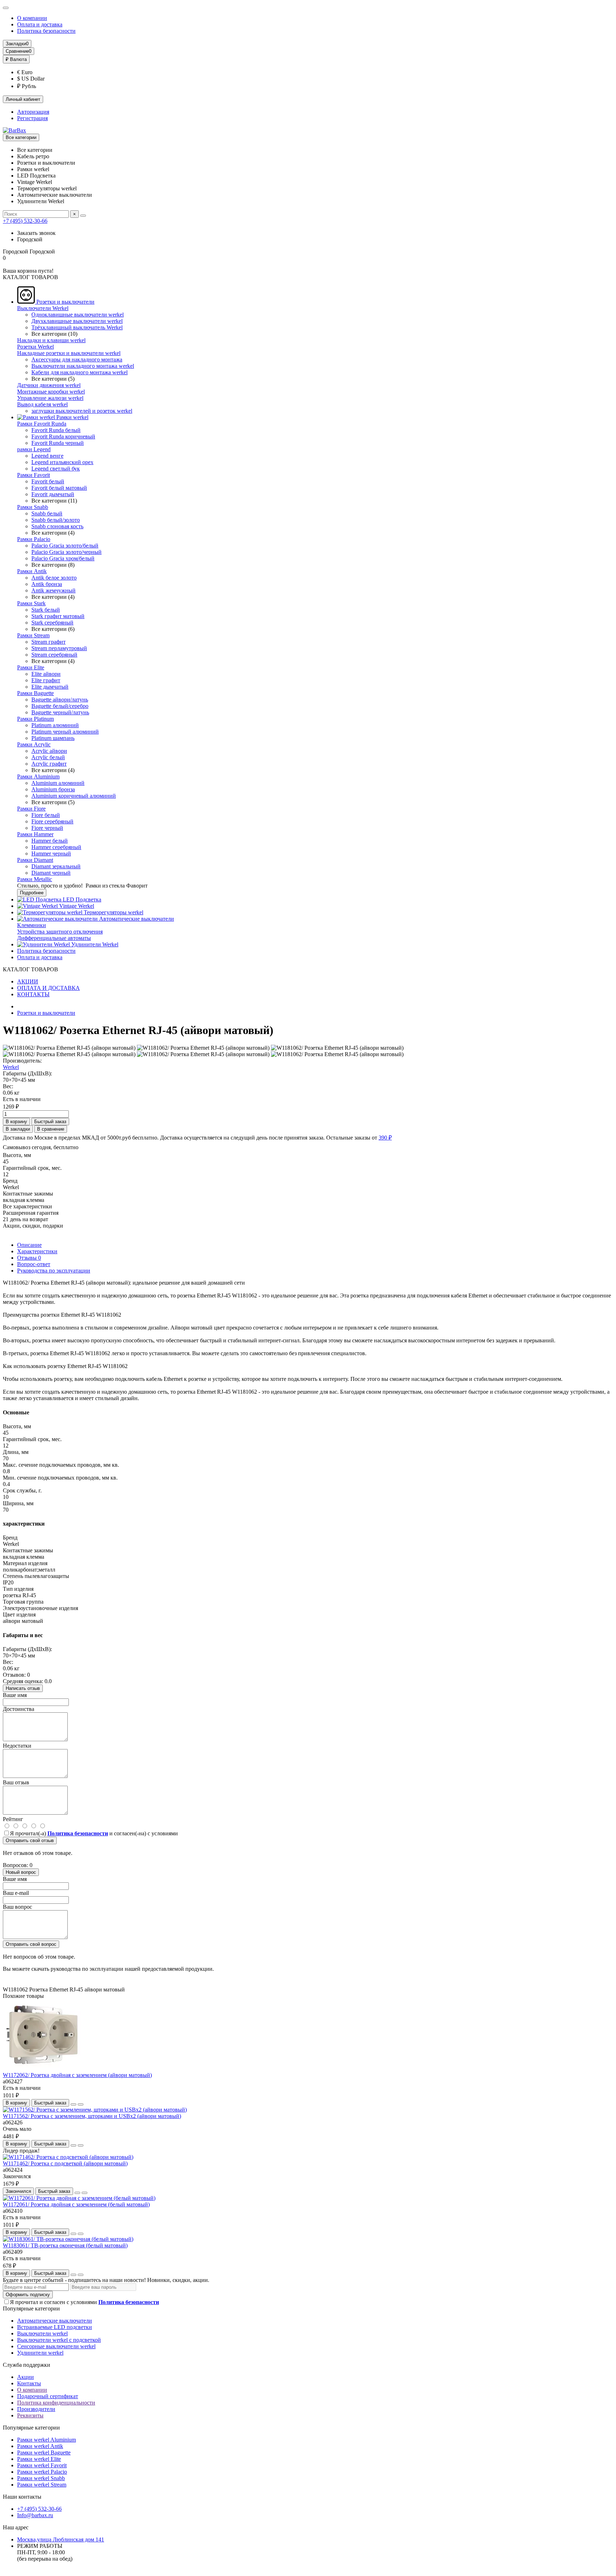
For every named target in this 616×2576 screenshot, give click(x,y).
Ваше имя (15, 1695)
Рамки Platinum (35, 719)
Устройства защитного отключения (60, 932)
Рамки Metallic (35, 879)
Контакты (29, 2383)
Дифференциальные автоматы (54, 938)
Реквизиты (30, 2415)
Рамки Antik (32, 571)
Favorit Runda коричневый (63, 436)
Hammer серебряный (56, 847)
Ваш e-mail (16, 1893)
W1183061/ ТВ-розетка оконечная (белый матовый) (65, 2245)
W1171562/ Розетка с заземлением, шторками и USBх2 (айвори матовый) (92, 2116)
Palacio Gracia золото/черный (66, 552)
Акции (25, 2377)
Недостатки (17, 1746)
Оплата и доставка (40, 24)
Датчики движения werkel (49, 385)
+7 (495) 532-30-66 (25, 221)
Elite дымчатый (50, 687)
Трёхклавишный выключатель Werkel (77, 327)
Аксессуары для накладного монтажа (77, 359)
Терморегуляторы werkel (113, 912)
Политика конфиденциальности (56, 2403)
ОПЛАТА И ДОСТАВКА (48, 988)
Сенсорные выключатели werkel (56, 2346)
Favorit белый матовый (59, 488)
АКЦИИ (28, 981)
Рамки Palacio (34, 539)
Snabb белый (47, 513)
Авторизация (33, 112)
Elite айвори (46, 674)
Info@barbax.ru (35, 2515)
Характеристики (37, 1251)
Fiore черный (47, 828)
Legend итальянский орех (62, 462)
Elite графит (46, 680)
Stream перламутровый (59, 648)
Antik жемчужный (53, 590)
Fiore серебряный (52, 821)
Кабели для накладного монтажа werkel (79, 372)
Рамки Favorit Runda (42, 424)
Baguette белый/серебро (60, 706)
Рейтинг (13, 1819)
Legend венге (47, 456)
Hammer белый (50, 841)
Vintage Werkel (76, 906)
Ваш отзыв (16, 1782)
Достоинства (19, 1709)
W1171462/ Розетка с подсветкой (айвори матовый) (65, 2163)
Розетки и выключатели (65, 302)
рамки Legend (34, 449)
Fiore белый (46, 815)
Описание (29, 1245)
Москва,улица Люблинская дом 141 (61, 2539)
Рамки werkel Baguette (44, 2452)
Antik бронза (47, 584)
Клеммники (32, 925)
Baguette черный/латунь (60, 712)
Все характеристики (27, 1206)
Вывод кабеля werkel (42, 404)
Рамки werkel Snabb (41, 2478)
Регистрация (32, 118)
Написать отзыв (23, 1688)
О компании (32, 18)
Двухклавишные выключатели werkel (77, 321)
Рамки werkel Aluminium (47, 2440)
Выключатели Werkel (43, 308)
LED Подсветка (81, 899)
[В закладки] (73, 2104)
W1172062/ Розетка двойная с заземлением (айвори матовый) (77, 2075)
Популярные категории (31, 2308)
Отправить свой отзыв (30, 1840)
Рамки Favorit (34, 475)
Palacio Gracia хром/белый (63, 558)
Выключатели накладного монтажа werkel (83, 366)
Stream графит (48, 642)
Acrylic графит (49, 764)
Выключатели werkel (42, 2333)
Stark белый (46, 610)
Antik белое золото (54, 578)
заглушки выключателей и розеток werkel (82, 411)
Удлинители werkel (40, 2353)
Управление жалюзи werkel (50, 398)
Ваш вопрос (17, 1907)
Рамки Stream (33, 635)
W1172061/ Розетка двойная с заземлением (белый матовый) (76, 2204)
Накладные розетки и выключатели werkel (69, 353)
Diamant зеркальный (56, 866)
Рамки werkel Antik (40, 2446)
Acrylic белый (48, 757)
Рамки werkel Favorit (42, 2465)
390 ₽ (385, 1138)
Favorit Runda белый (56, 430)
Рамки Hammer (35, 834)
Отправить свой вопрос (31, 1944)
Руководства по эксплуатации (54, 1271)
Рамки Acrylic (34, 744)
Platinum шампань (53, 738)
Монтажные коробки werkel (51, 392)
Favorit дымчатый (53, 494)
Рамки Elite (31, 667)
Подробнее (32, 893)
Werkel (11, 1067)
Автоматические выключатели (136, 919)
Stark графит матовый (58, 616)
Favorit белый (48, 481)
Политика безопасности (46, 31)
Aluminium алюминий (58, 783)
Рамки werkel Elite (39, 2459)
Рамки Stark (31, 603)
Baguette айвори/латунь (60, 700)
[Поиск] (83, 216)
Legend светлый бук (56, 469)
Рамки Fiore (31, 809)
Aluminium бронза (53, 789)
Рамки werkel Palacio (42, 2472)
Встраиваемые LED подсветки (55, 2327)
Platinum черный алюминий (65, 732)
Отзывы (29, 1258)
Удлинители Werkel (94, 944)
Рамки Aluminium (38, 777)
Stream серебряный (54, 655)
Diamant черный (51, 873)
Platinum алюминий (55, 725)
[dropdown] (6, 8)
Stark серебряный (52, 623)
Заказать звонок (36, 233)
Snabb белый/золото (56, 520)
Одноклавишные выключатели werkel (78, 315)
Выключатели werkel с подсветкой (59, 2340)
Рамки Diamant (35, 860)
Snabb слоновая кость (57, 526)
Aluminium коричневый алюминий (74, 796)
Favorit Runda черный (58, 443)
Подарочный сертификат (48, 2396)
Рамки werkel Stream (42, 2485)
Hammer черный (51, 853)
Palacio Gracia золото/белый (65, 546)
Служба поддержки (27, 2365)
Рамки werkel (72, 417)
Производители (36, 2409)
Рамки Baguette (35, 693)
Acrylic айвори (49, 751)
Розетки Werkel (35, 347)
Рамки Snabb (33, 507)
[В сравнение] (81, 2104)
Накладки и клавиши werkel (51, 340)
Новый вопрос (21, 1872)
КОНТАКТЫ (33, 994)
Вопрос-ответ (34, 1264)
